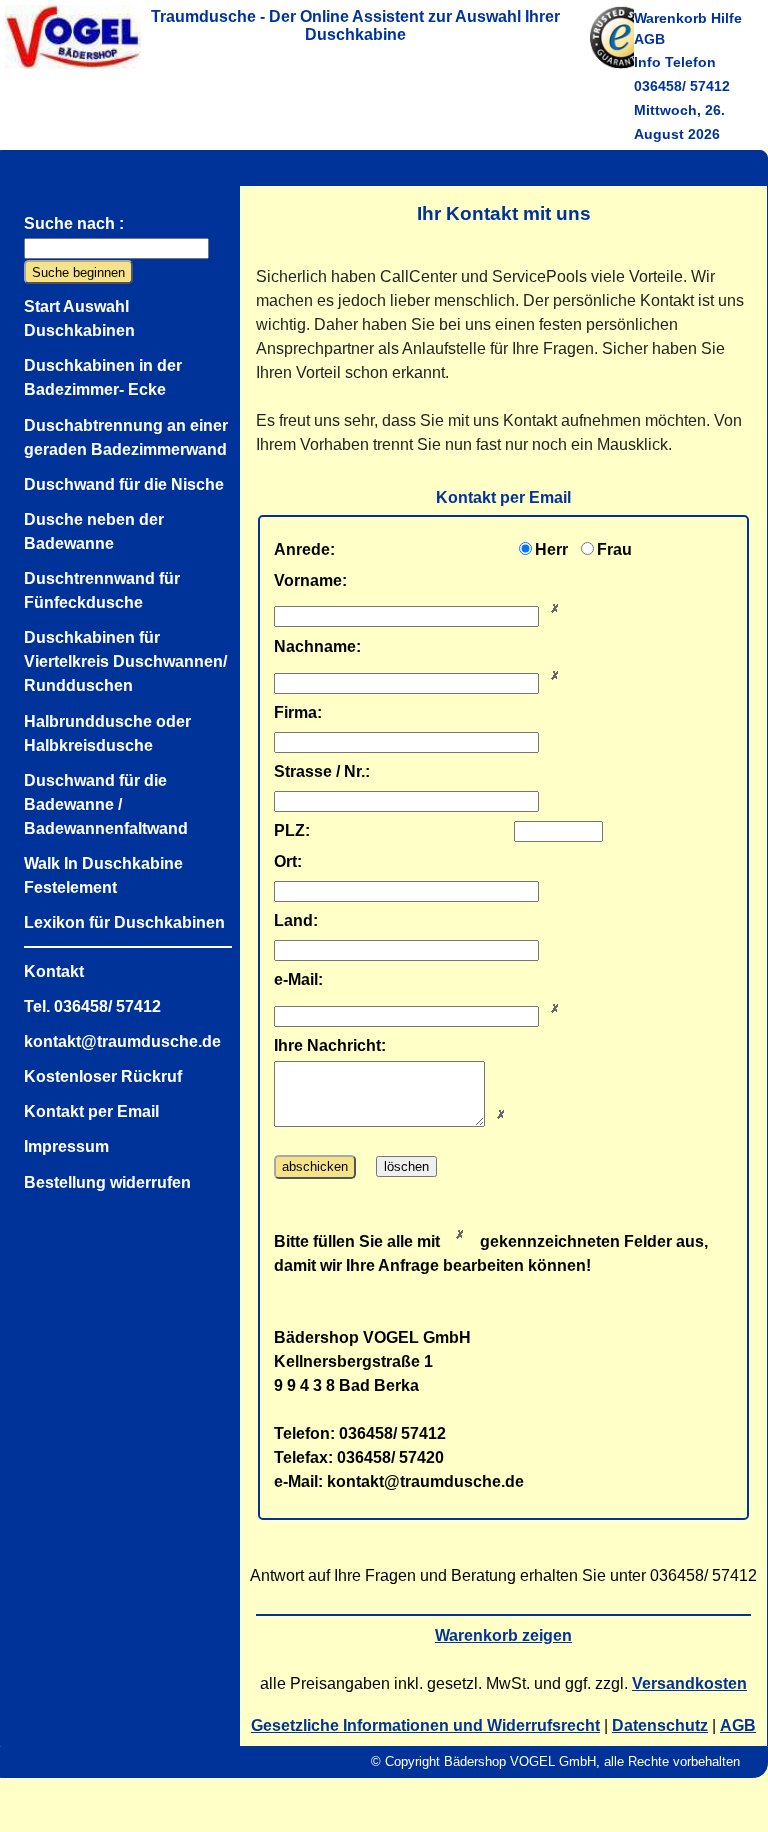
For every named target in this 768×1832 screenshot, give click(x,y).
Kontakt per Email (91, 1111)
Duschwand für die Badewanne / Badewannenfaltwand (106, 804)
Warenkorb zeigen (503, 1635)
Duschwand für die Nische (124, 484)
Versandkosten (689, 1683)
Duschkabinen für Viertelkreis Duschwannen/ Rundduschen (125, 661)
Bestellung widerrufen (107, 1182)
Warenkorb (670, 18)
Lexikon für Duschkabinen (124, 922)
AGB (649, 39)
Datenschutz (660, 1725)
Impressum (66, 1146)
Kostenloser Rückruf (103, 1076)
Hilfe (726, 18)
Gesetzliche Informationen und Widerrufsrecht (425, 1725)
